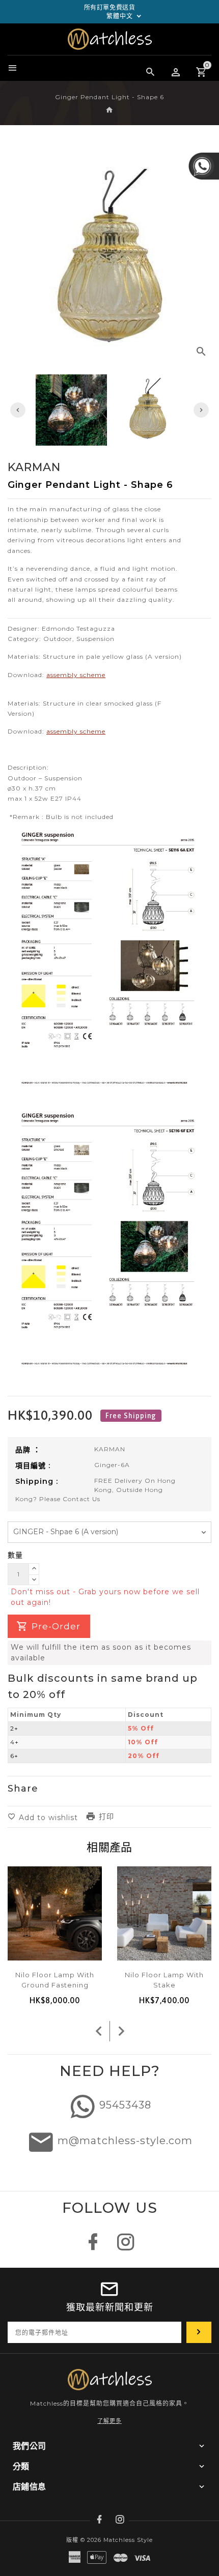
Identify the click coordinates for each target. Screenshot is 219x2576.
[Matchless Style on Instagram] (126, 2247)
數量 (15, 1555)
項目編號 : (33, 1466)
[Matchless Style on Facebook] (93, 2247)
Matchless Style (128, 2540)
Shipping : (37, 1481)
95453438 (125, 2105)
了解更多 (109, 2421)
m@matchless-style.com (125, 2141)
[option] (148, 410)
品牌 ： (28, 1450)
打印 (106, 1817)
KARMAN (110, 1449)
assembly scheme (76, 675)
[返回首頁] (110, 110)
